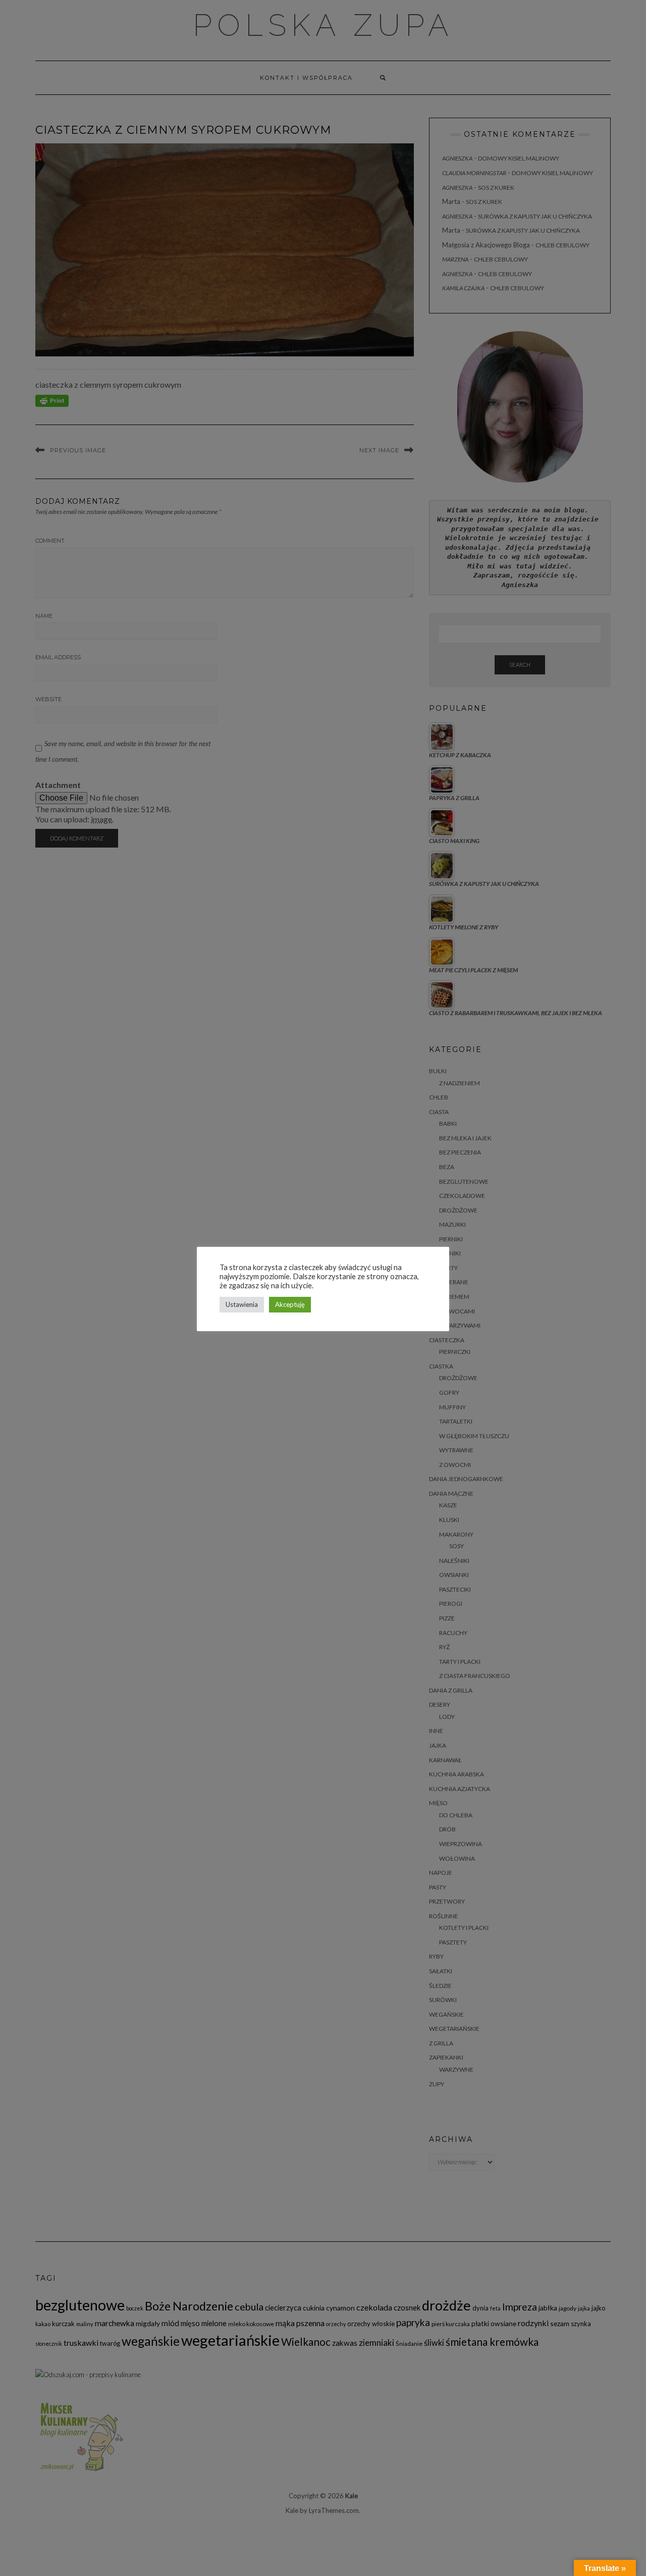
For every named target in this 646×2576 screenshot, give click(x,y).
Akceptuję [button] (290, 1304)
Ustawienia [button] (242, 1304)
